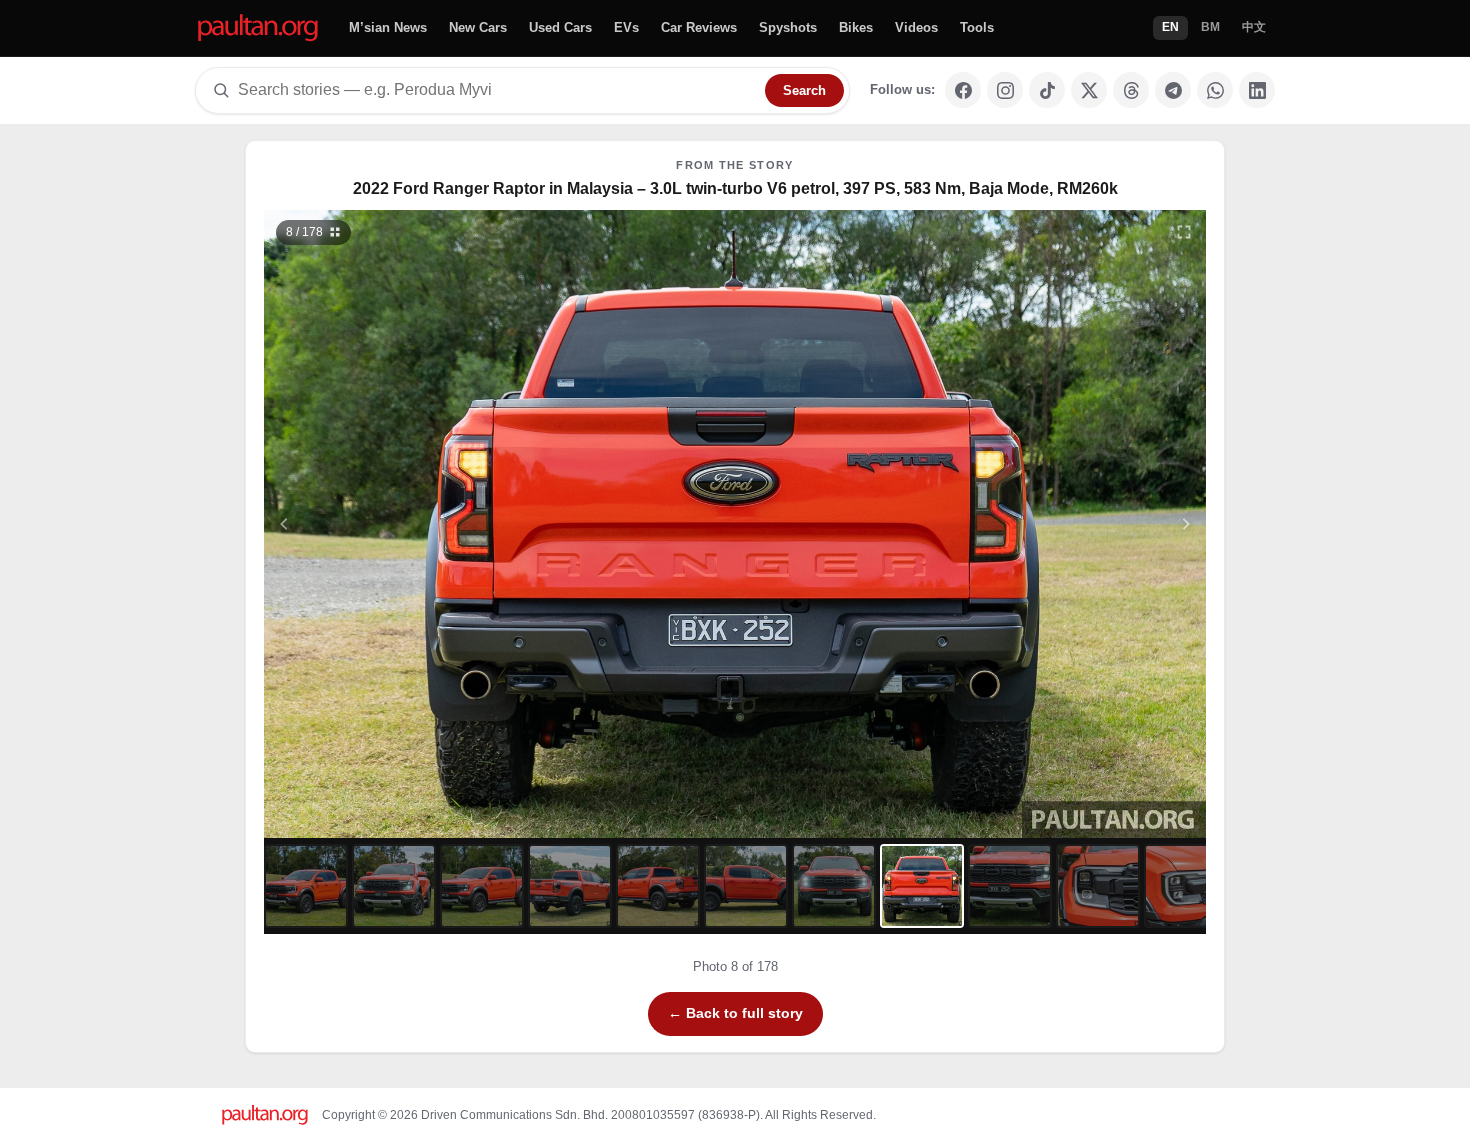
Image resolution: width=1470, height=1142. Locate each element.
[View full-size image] (1184, 232)
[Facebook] (963, 90)
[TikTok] (1047, 90)
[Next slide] (1089, 524)
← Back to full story (735, 1013)
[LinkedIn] (1257, 90)
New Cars (478, 27)
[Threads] (1131, 90)
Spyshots (788, 27)
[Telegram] (1173, 90)
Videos (916, 27)
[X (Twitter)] (1089, 90)
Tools (977, 27)
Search (804, 90)
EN (1170, 27)
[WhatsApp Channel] (1215, 90)
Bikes (856, 27)
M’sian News (388, 27)
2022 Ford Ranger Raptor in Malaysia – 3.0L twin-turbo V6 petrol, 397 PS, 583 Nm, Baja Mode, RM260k (735, 188)
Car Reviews (699, 27)
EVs (626, 27)
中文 (1254, 27)
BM (1210, 27)
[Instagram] (1005, 90)
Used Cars (560, 27)
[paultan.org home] (258, 28)
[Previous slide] (382, 524)
